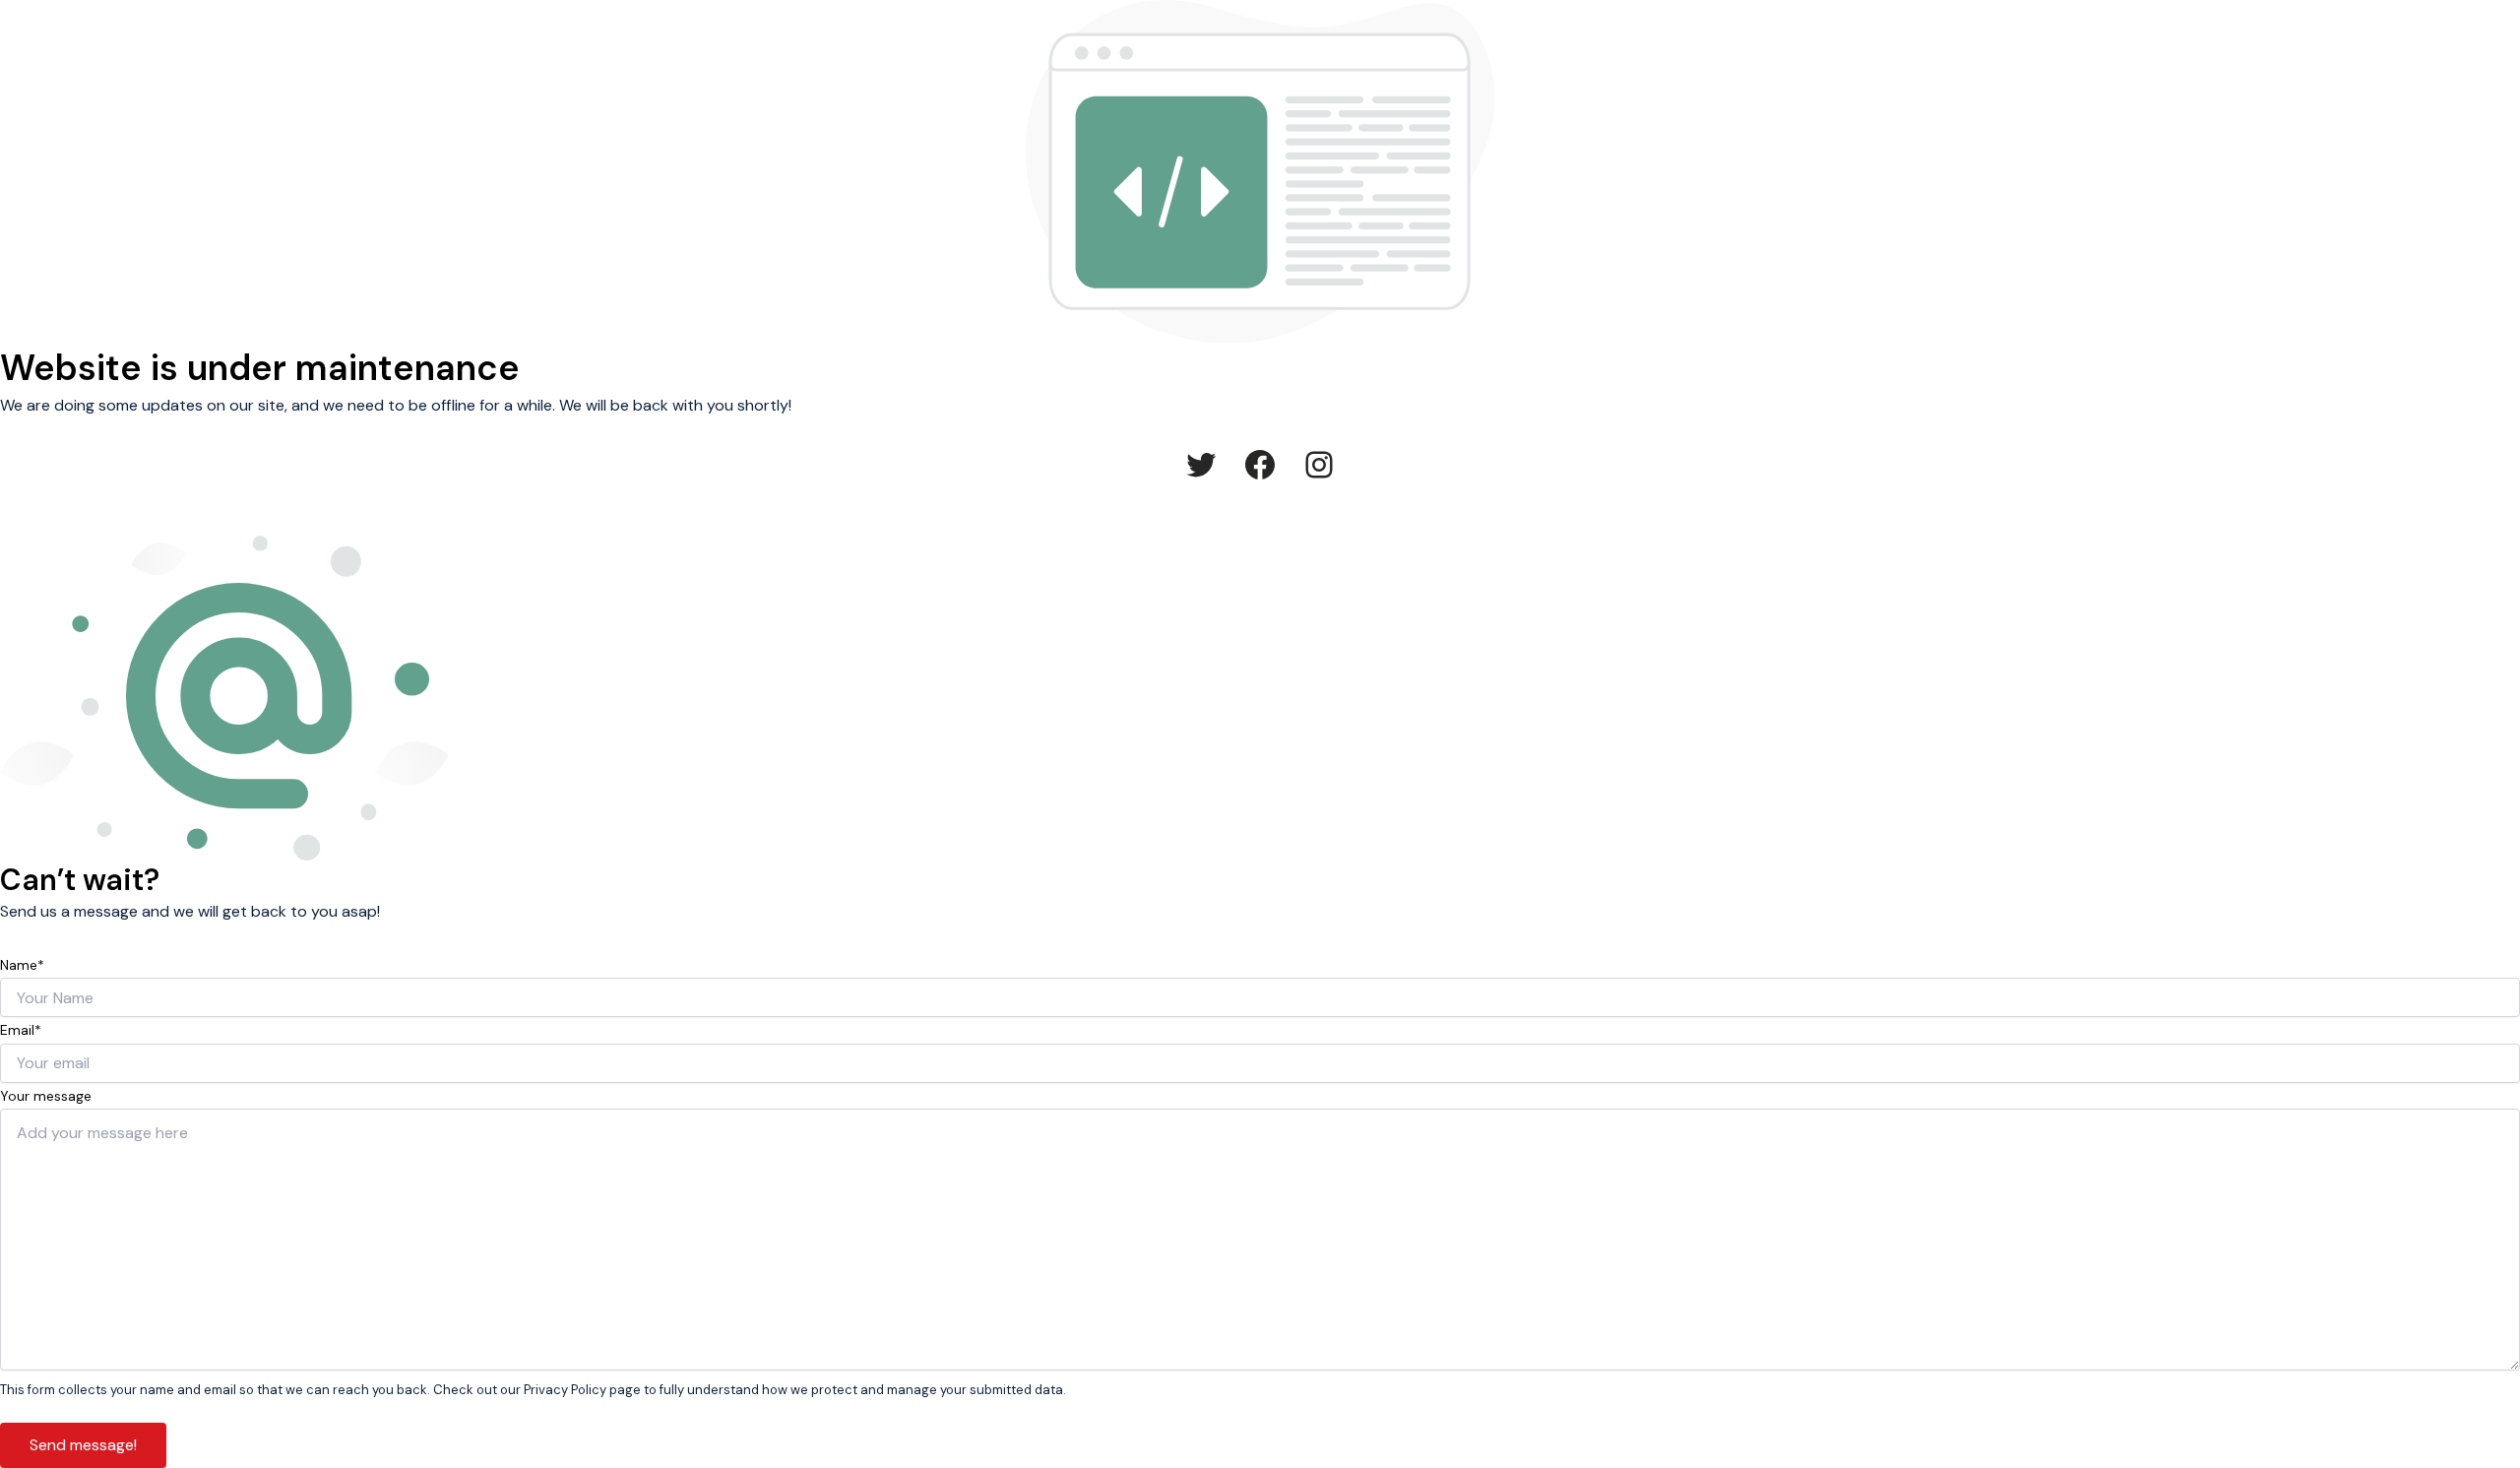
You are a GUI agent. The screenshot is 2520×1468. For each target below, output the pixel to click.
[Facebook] (1260, 465)
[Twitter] (1201, 465)
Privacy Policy (565, 1390)
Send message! (83, 1445)
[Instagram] (1319, 465)
